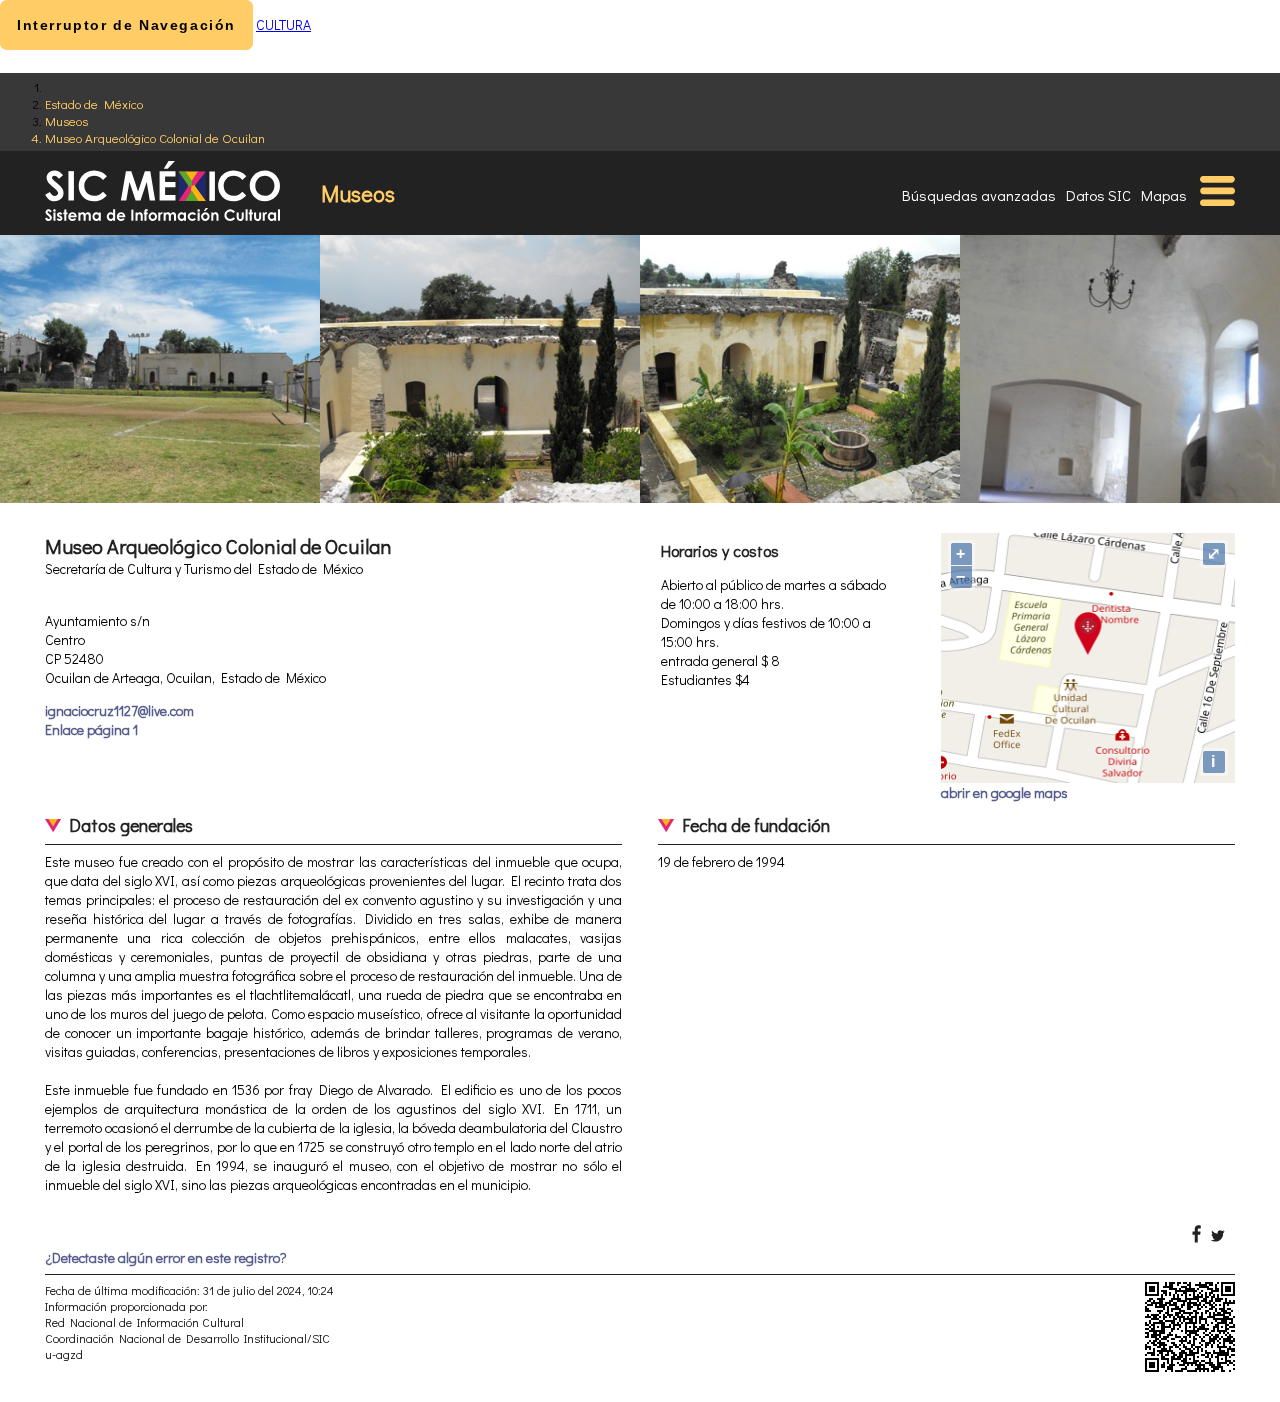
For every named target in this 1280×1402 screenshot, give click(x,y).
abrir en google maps (1004, 792)
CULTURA (283, 24)
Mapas (1164, 195)
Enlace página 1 (91, 729)
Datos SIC (1098, 195)
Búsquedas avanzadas (979, 195)
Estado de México (94, 103)
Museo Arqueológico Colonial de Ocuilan (155, 137)
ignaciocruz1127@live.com (119, 710)
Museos (66, 120)
